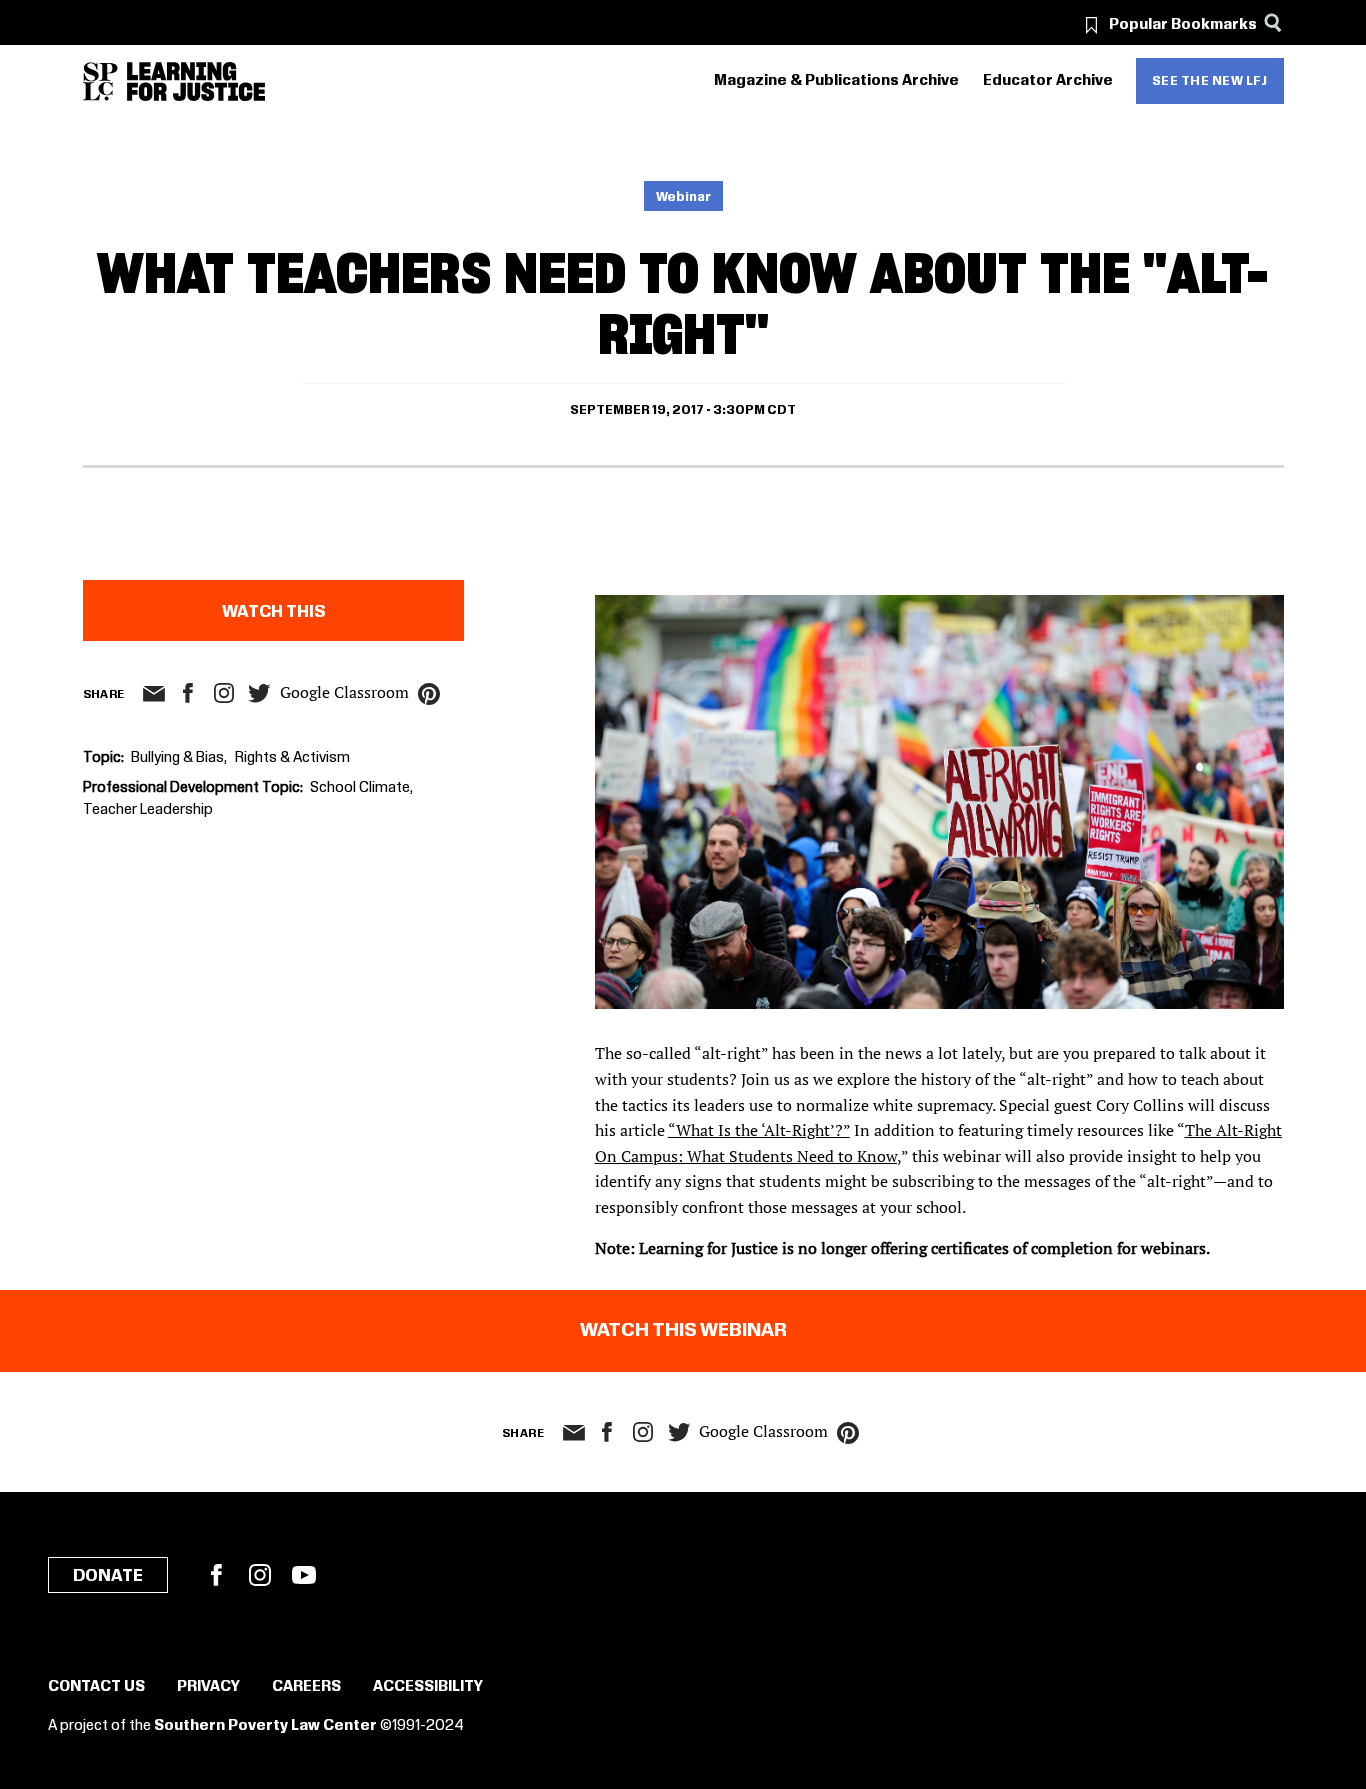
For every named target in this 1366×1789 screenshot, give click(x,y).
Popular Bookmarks (1183, 25)
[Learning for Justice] (196, 81)
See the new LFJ (1210, 81)
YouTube (304, 1575)
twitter (260, 693)
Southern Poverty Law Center (265, 1726)
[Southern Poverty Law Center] (100, 81)
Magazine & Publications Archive (836, 81)
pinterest (429, 694)
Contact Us (96, 1687)
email (154, 694)
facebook (188, 693)
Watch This (273, 612)
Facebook (216, 1575)
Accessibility (428, 1687)
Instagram (224, 693)
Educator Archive (1048, 81)
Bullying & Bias (177, 758)
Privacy (208, 1687)
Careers (306, 1687)
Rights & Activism (292, 758)
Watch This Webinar (683, 1331)
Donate (108, 1576)
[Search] (1273, 22)
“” (759, 1130)
